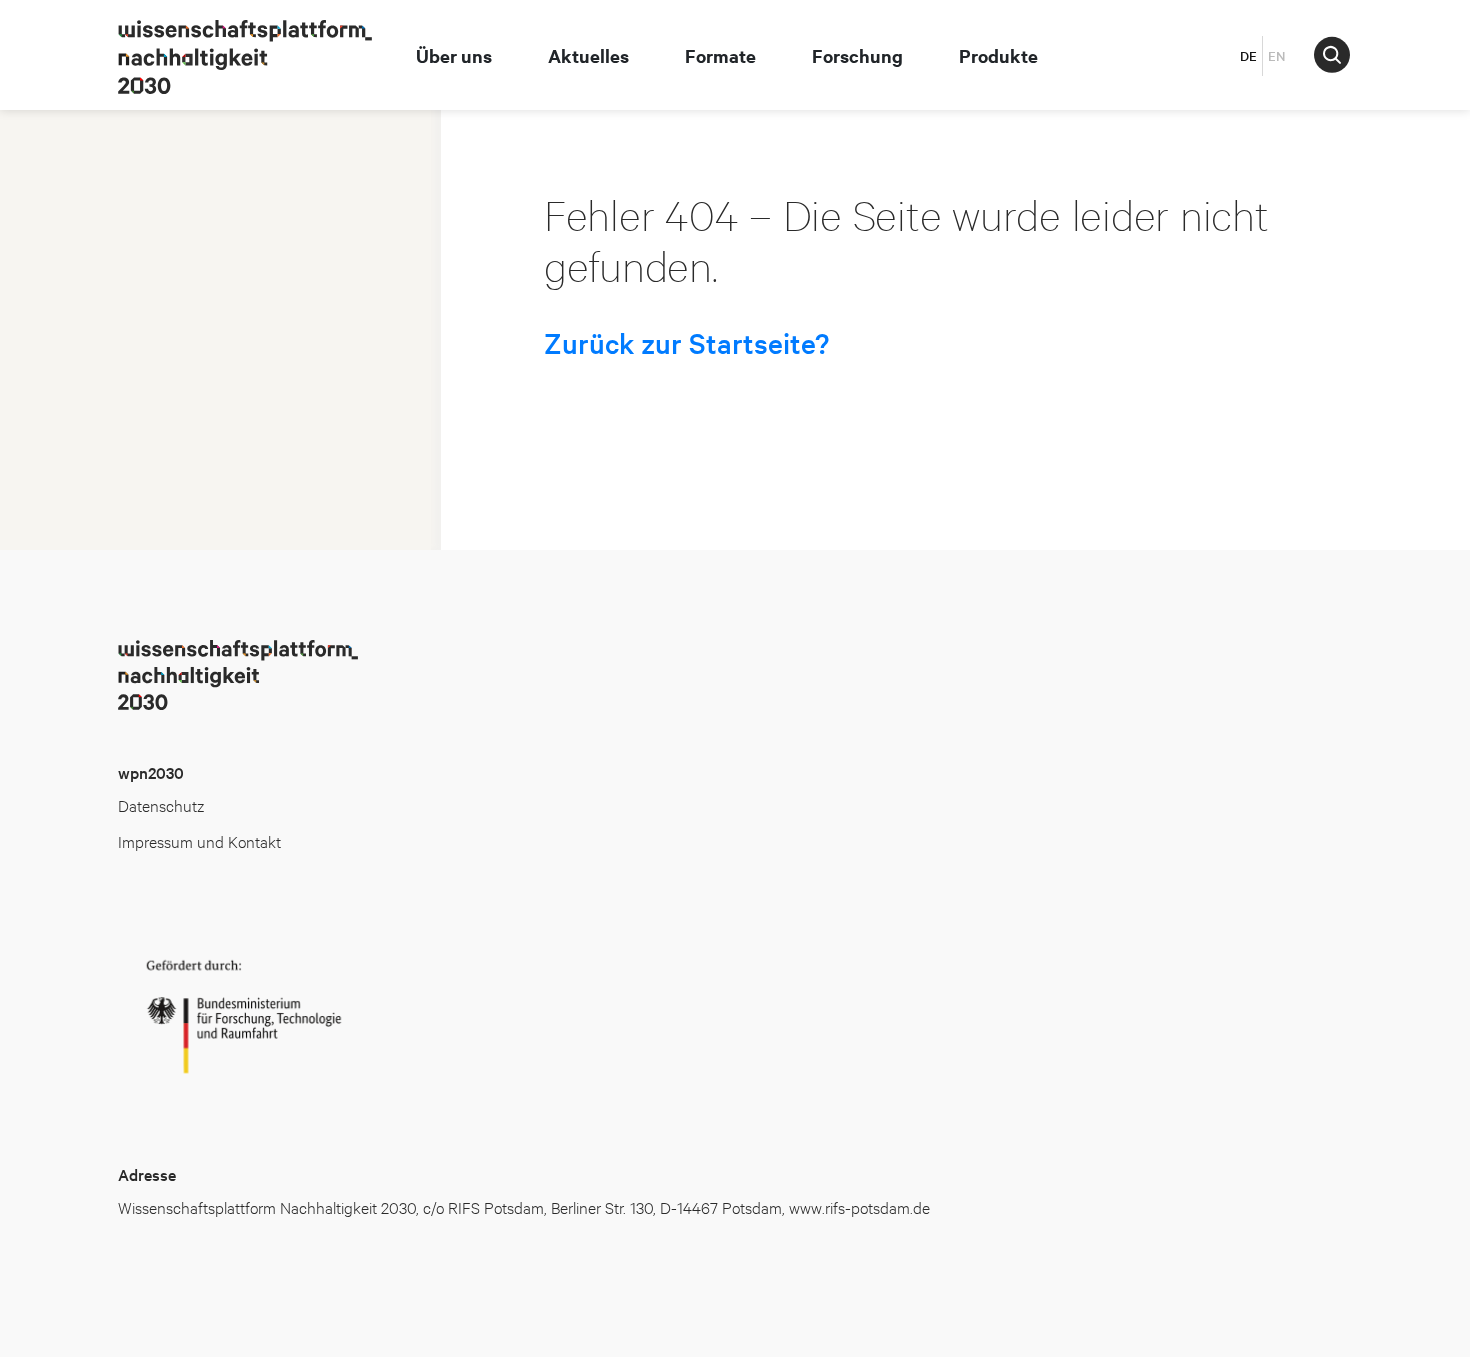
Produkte (998, 55)
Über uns (454, 55)
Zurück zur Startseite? (686, 343)
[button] (1332, 54)
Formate (720, 55)
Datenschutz (161, 804)
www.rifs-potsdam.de (859, 1206)
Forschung (857, 55)
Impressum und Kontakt (199, 840)
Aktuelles (588, 55)
